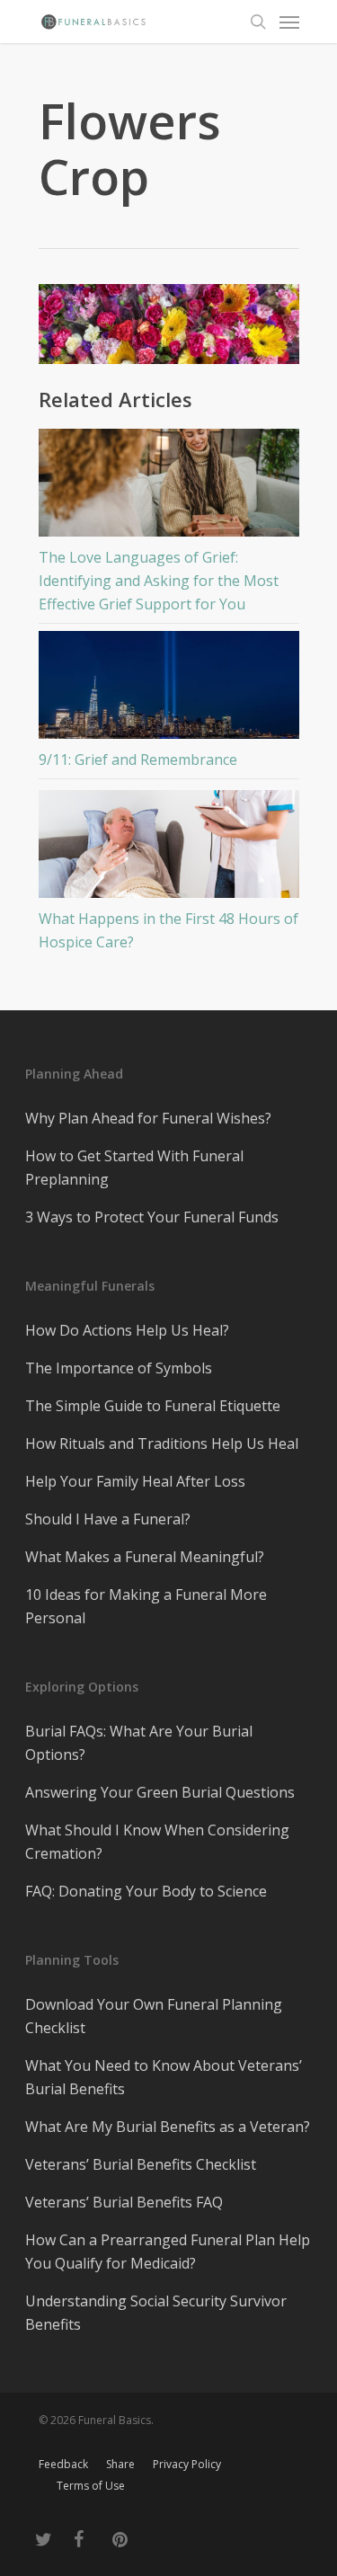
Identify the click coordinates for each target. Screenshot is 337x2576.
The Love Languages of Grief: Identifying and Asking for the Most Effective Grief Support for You (159, 581)
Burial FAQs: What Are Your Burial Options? (139, 1743)
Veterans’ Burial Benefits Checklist (141, 2164)
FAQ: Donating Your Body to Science (146, 1891)
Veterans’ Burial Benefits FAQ (124, 2202)
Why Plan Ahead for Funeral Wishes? (148, 1118)
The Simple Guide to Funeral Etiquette (153, 1406)
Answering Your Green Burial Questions (160, 1792)
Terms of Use (91, 2486)
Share (120, 2464)
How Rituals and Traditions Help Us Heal (162, 1443)
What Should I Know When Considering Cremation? (157, 1842)
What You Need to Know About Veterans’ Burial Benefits (164, 2077)
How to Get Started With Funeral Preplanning (134, 1168)
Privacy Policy (187, 2464)
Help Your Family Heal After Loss (135, 1481)
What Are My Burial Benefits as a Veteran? (168, 2127)
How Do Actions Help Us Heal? (127, 1330)
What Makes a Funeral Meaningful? (145, 1557)
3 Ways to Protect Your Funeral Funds (152, 1217)
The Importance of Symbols (119, 1368)
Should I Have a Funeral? (108, 1519)
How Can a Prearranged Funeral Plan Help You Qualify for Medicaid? (168, 2252)
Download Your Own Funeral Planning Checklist (154, 2016)
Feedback (63, 2464)
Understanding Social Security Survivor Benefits (156, 2313)
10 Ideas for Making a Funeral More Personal (146, 1606)
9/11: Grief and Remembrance (138, 759)
